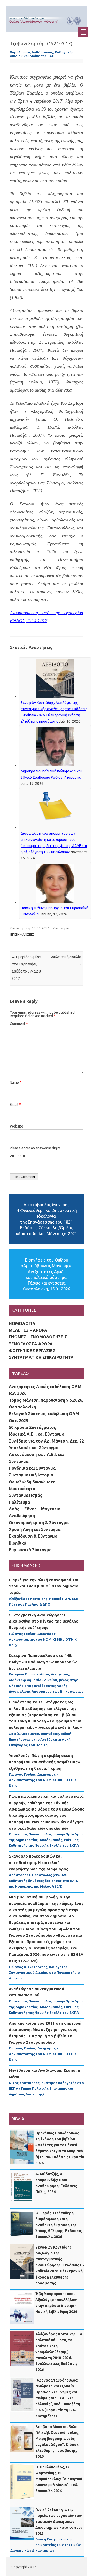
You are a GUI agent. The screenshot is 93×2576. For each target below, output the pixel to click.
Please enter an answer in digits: (36, 1148)
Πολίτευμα (19, 1502)
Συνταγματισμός (26, 1495)
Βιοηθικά (17, 1543)
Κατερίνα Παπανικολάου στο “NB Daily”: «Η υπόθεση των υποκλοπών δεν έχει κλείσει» (43, 1662)
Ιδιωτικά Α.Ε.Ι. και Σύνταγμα (37, 1434)
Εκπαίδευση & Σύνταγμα (33, 1536)
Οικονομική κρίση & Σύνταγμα (39, 1523)
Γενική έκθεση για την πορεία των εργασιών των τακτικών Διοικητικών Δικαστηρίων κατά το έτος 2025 (59, 2522)
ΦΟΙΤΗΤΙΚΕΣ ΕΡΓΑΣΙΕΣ (32, 1351)
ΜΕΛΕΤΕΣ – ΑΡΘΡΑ (28, 1330)
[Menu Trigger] (83, 32)
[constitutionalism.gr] (47, 26)
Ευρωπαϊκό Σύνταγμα (30, 1550)
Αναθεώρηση (22, 1516)
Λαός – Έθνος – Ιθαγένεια (35, 1509)
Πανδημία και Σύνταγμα (32, 1468)
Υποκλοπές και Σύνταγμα (34, 1448)
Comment (19, 1024)
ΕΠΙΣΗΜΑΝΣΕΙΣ (22, 934)
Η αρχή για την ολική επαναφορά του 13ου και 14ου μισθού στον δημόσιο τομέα (44, 1586)
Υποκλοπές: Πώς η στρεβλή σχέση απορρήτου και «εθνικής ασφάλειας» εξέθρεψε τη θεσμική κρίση (44, 1762)
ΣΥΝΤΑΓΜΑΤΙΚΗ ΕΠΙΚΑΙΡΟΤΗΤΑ (41, 1357)
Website (17, 1126)
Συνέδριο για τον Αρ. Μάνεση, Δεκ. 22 (46, 1441)
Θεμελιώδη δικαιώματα (32, 1482)
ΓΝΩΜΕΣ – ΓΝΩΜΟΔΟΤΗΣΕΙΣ (38, 1337)
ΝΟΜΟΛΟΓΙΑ (22, 1324)
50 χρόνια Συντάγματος (32, 1427)
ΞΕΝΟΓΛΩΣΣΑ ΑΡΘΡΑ (31, 1344)
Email (15, 1105)
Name (16, 1083)
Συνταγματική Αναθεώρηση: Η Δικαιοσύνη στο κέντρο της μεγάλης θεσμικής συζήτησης (43, 1621)
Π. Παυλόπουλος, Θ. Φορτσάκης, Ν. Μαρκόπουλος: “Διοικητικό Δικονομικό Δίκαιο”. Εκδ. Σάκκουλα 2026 (59, 2479)
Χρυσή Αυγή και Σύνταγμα (35, 1529)
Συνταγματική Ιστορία (31, 1475)
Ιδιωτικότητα (22, 1489)
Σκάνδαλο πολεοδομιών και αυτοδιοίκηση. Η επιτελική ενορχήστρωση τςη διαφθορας (38, 1862)
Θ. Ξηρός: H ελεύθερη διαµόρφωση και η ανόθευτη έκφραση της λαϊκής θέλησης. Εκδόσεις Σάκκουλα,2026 (59, 2225)
